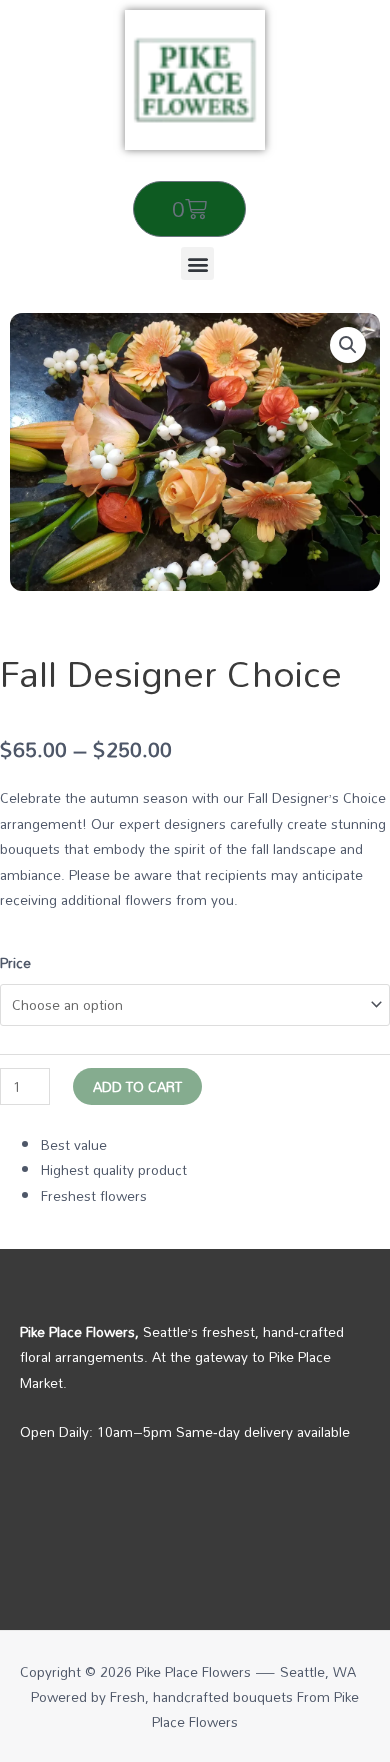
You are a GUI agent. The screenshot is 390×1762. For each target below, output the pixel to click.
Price (15, 962)
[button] (197, 263)
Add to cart (137, 1086)
